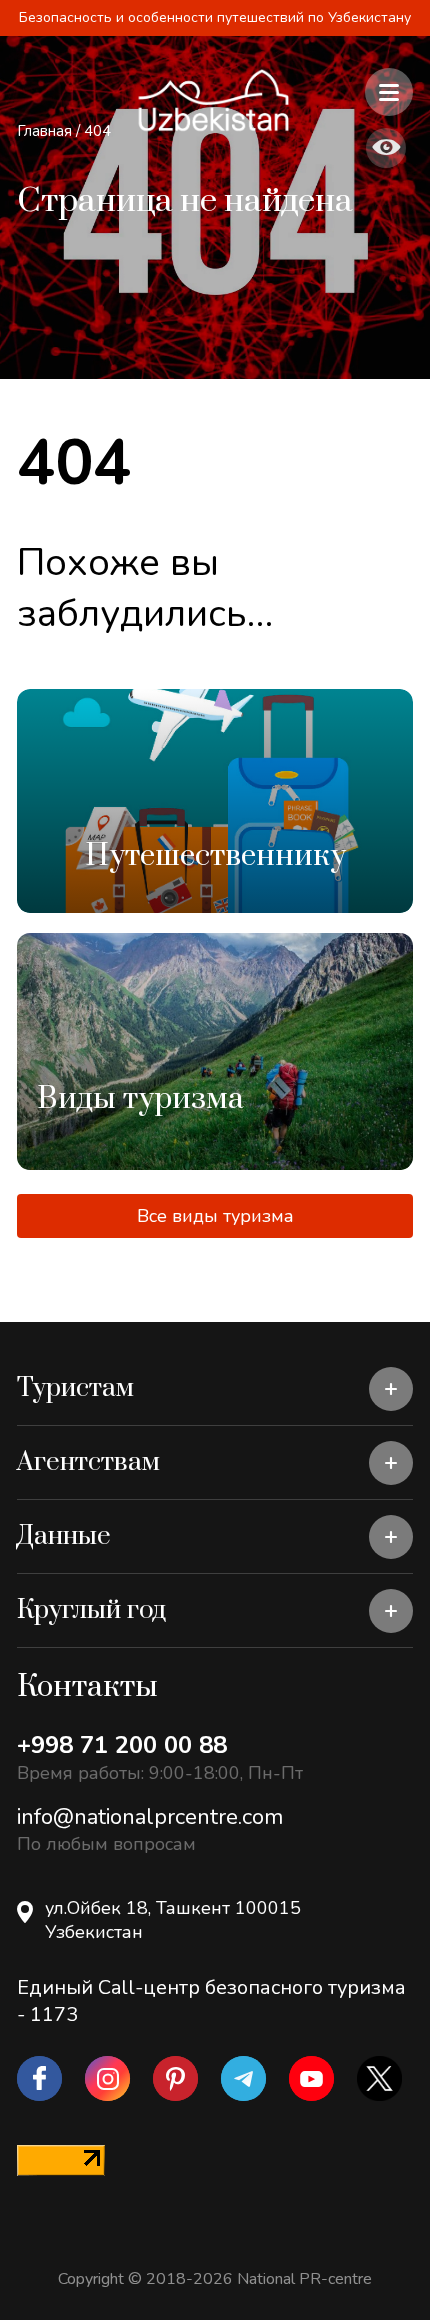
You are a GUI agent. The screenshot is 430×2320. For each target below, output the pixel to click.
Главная (44, 131)
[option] (215, 801)
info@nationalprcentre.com (150, 1817)
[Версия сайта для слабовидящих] (386, 148)
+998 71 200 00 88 (122, 1745)
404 (97, 131)
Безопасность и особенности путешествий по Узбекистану (215, 17)
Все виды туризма (215, 1216)
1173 (54, 2014)
